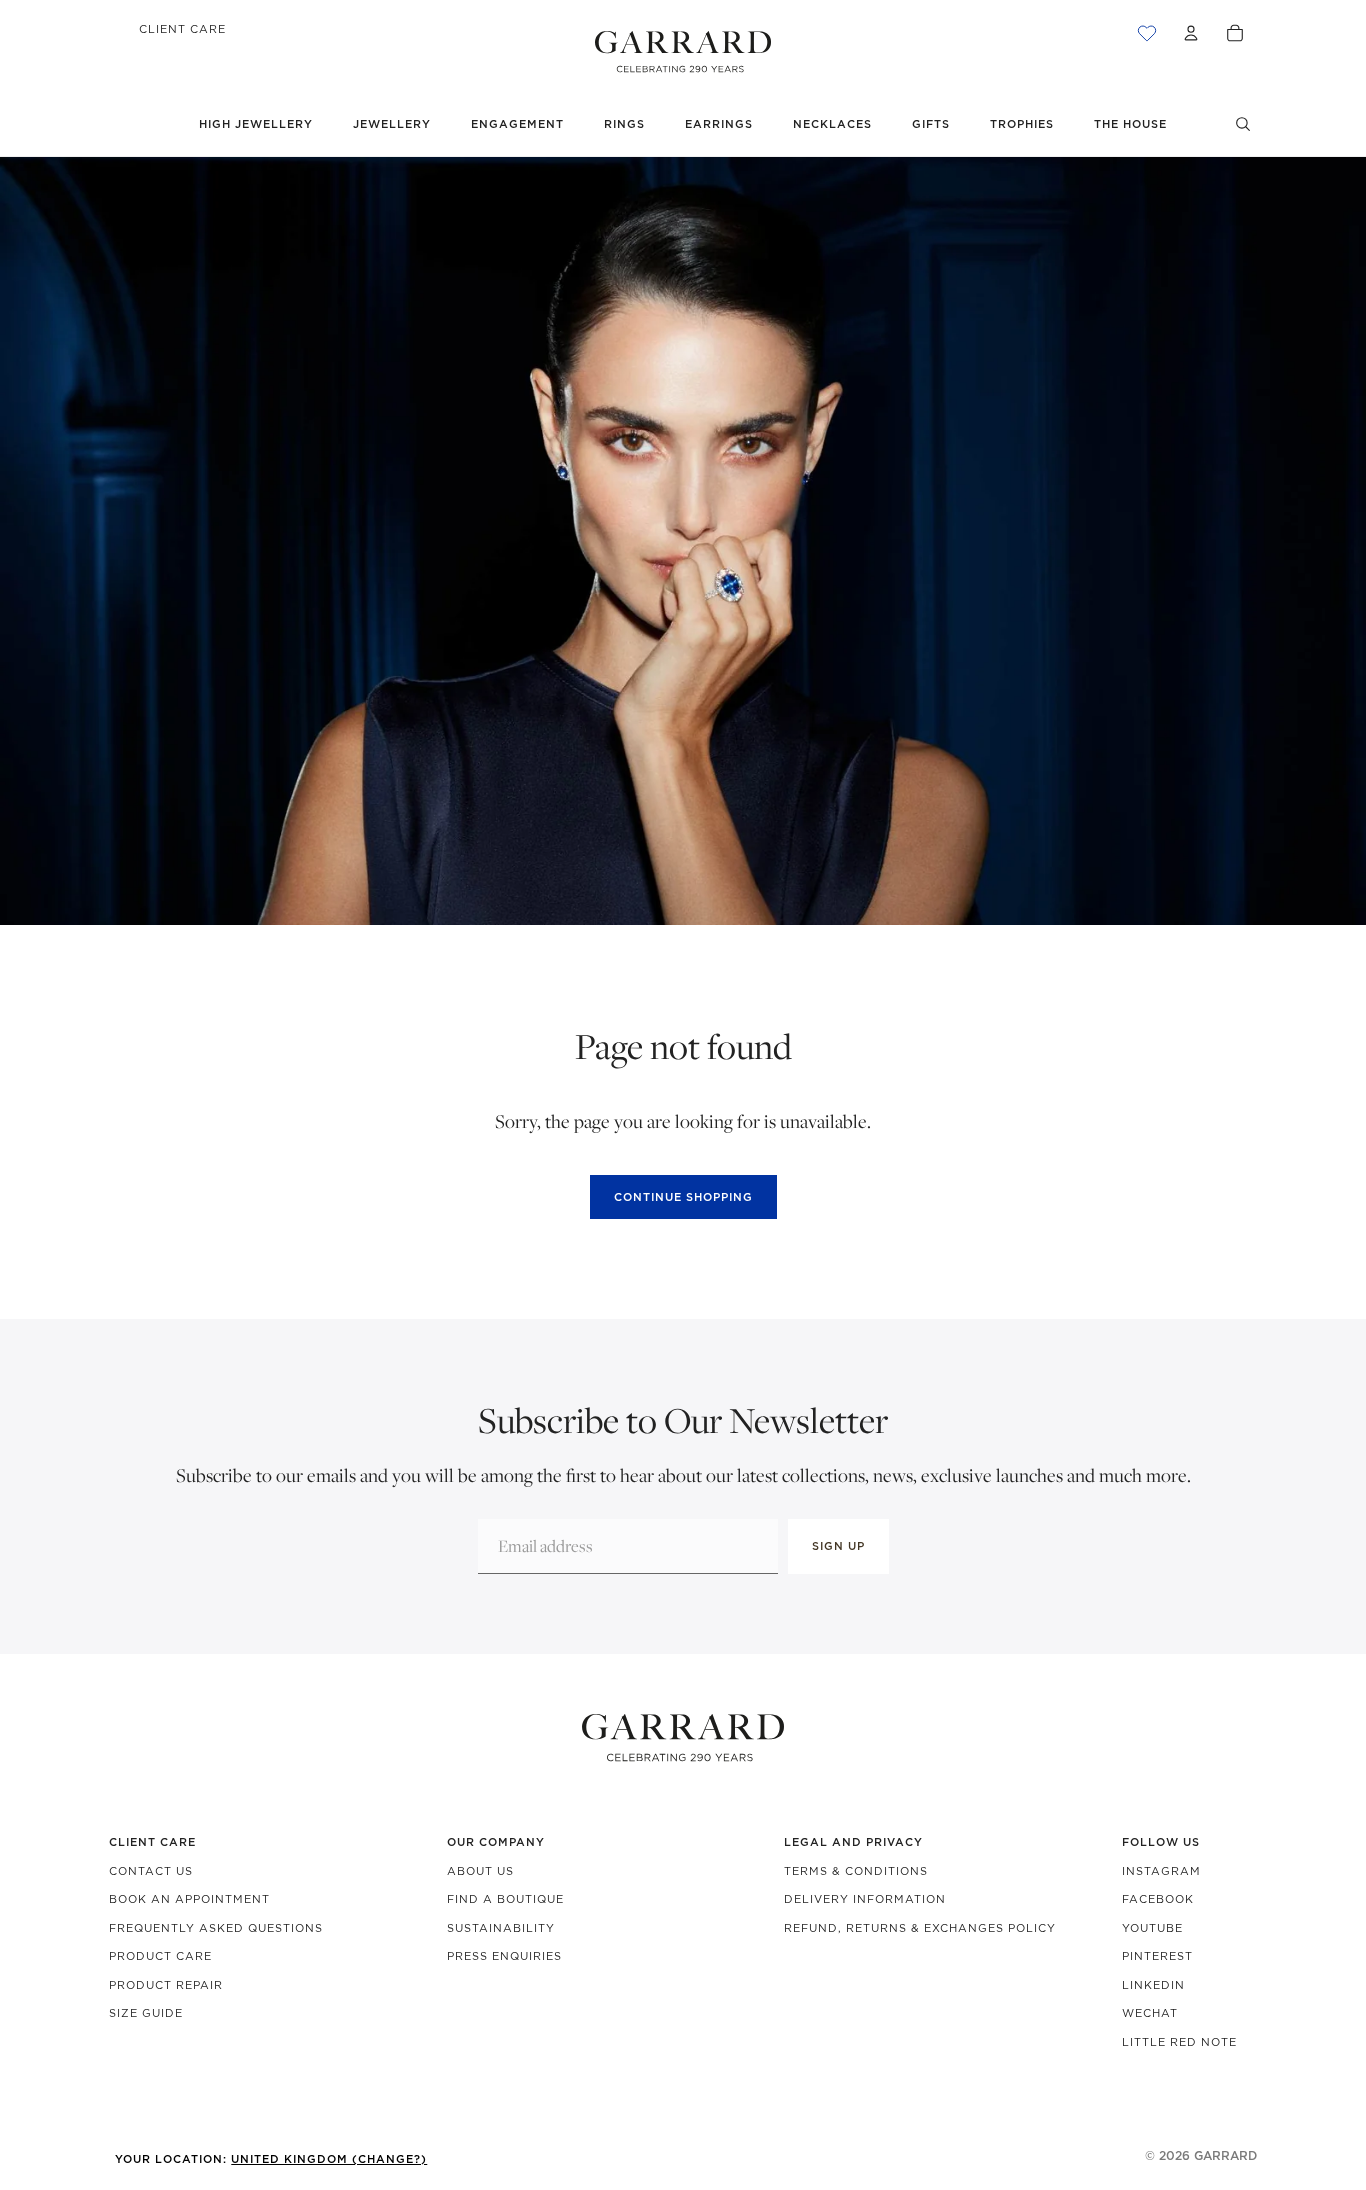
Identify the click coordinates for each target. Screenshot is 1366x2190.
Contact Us (151, 1871)
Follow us (1161, 1842)
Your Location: (271, 2159)
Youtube (1152, 1928)
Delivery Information (865, 1899)
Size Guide (146, 2013)
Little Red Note (1179, 2042)
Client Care (182, 29)
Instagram (1161, 1871)
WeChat (1150, 2013)
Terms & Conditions (856, 1871)
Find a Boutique (505, 1899)
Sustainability (501, 1928)
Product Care (160, 1956)
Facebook (1158, 1899)
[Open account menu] (1191, 33)
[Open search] (1243, 124)
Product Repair (166, 1985)
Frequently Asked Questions (216, 1928)
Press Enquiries (504, 1956)
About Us (480, 1871)
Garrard (1225, 2155)
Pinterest (1157, 1956)
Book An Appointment (189, 1899)
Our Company (496, 1842)
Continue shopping (683, 1197)
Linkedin (1153, 1985)
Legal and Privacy (853, 1842)
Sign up (838, 1546)
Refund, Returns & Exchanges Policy (920, 1928)
